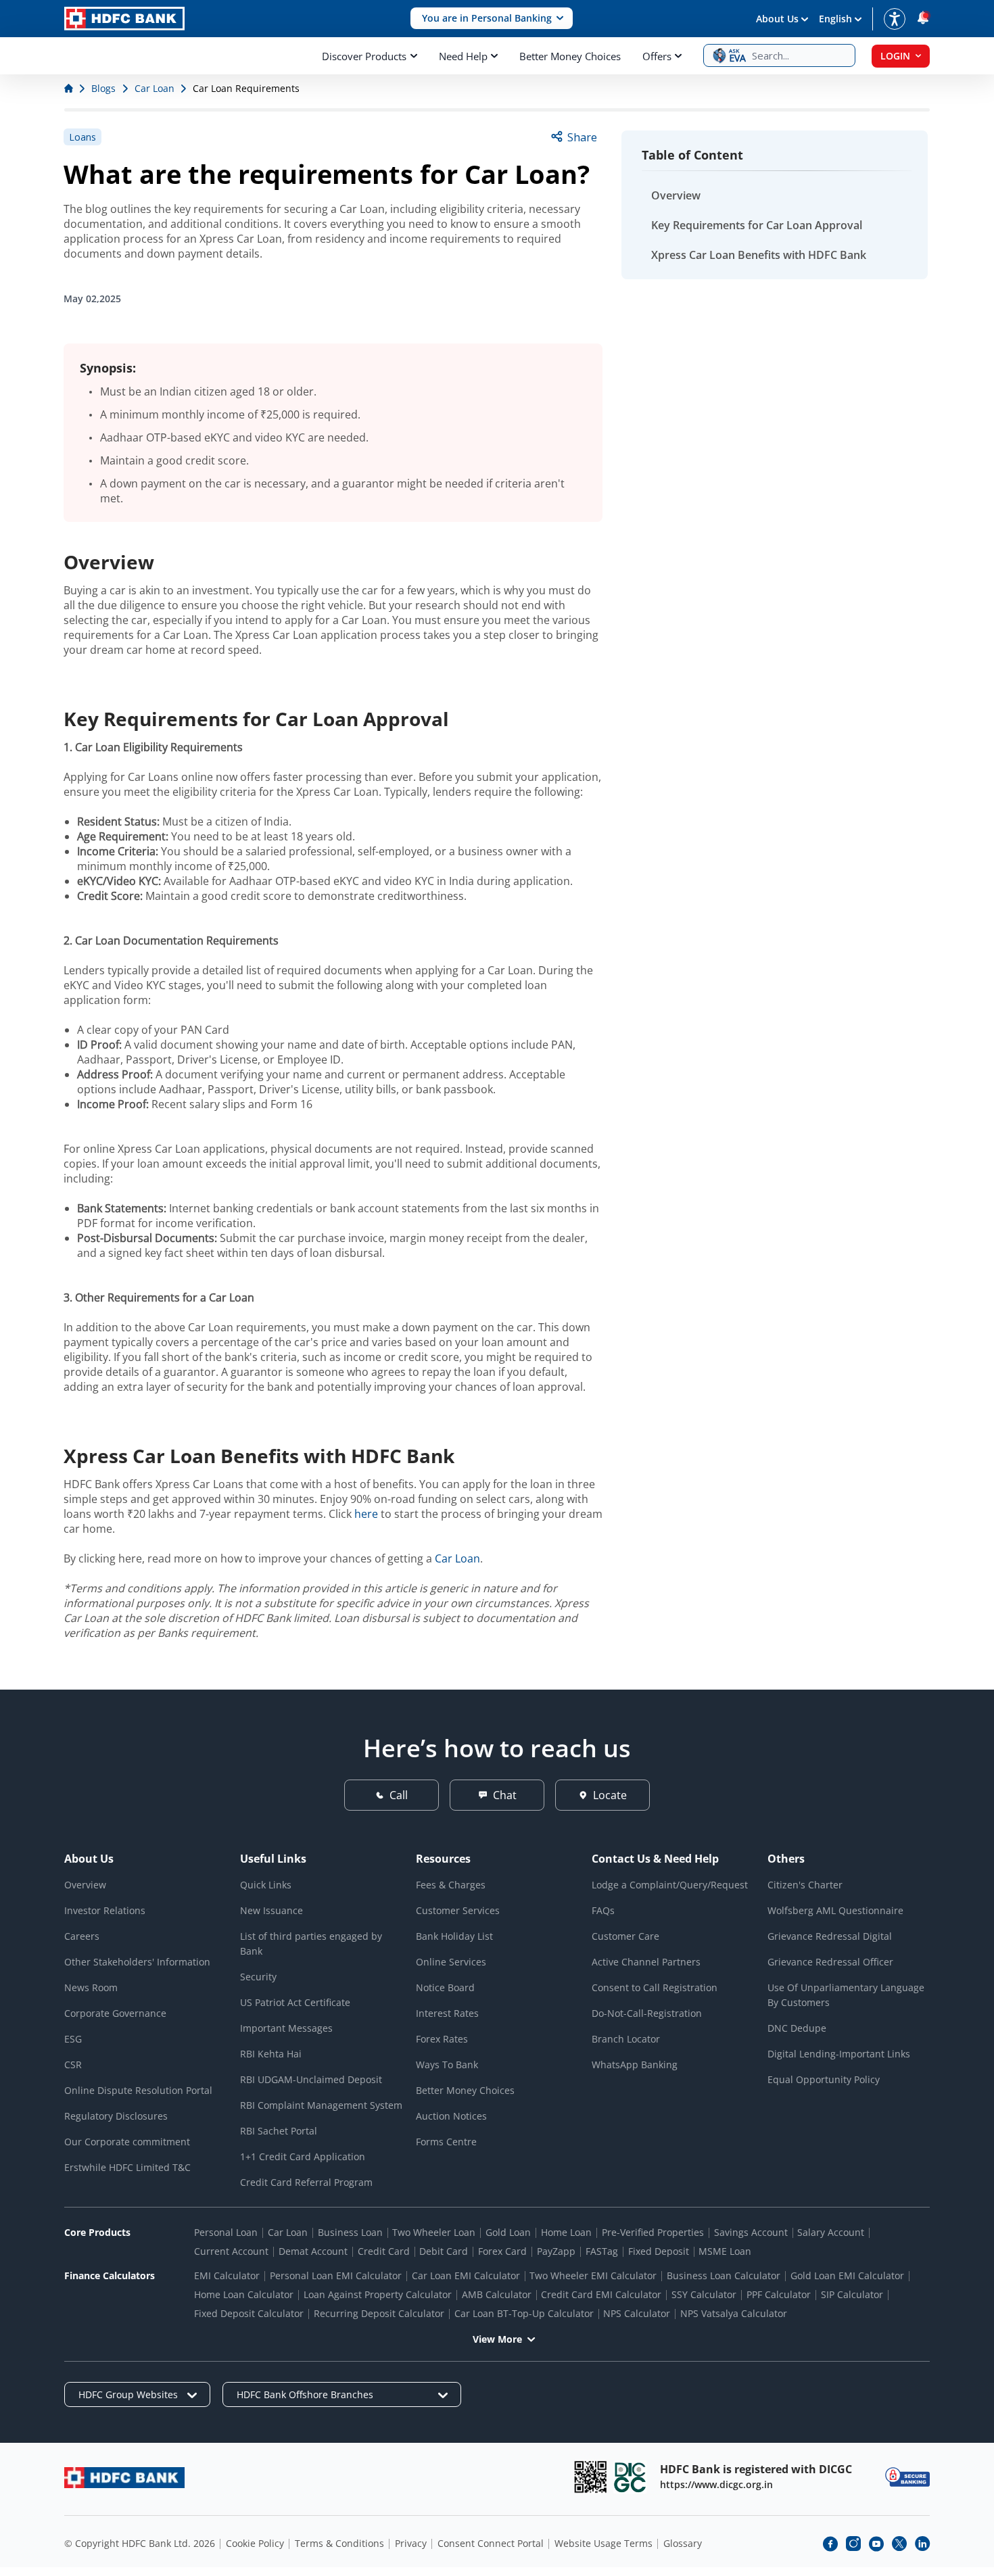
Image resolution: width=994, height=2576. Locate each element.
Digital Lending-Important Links (839, 2054)
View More (497, 2339)
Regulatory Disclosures (116, 2116)
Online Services (451, 1962)
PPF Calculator (779, 2294)
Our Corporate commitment (127, 2142)
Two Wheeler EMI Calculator (593, 2275)
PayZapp (556, 2251)
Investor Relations (105, 1910)
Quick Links (266, 1885)
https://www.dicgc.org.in (716, 2484)
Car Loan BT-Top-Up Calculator (524, 2313)
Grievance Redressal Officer (830, 1962)
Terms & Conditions (339, 2543)
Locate (610, 1795)
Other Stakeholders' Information (137, 1962)
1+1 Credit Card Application (303, 2156)
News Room (91, 1987)
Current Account (231, 2251)
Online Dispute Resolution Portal (138, 2090)
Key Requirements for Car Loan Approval (757, 225)
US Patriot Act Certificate (295, 2002)
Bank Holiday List (454, 1936)
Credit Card (384, 2251)
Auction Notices (451, 2116)
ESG (73, 2039)
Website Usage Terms (603, 2543)
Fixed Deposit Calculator (249, 2313)
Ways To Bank (447, 2065)
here (366, 1514)
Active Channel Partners (646, 1962)
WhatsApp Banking (635, 2065)
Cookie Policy (255, 2543)
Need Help (463, 56)
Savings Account (751, 2232)
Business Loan (350, 2232)
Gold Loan (508, 2232)
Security (258, 1977)
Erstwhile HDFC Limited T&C (127, 2167)
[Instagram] (853, 2544)
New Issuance (271, 1910)
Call (399, 1795)
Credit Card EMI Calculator (601, 2294)
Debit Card (444, 2251)
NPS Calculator (637, 2313)
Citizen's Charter (805, 1885)
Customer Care (625, 1936)
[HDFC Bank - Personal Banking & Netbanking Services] (124, 2478)
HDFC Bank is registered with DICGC (756, 2469)
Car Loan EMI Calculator (466, 2275)
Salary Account (831, 2232)
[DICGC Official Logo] (630, 2477)
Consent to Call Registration (655, 1987)
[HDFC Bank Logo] (124, 19)
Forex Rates (442, 2039)
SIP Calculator (852, 2294)
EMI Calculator (227, 2275)
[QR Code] (590, 2477)
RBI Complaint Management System (321, 2105)
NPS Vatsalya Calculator (734, 2313)
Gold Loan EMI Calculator (847, 2275)
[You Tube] (876, 2544)
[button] (492, 19)
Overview (676, 195)
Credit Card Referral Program (306, 2182)
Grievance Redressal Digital (830, 1936)
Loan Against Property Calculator (378, 2294)
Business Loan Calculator (724, 2275)
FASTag (602, 2251)
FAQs (603, 1910)
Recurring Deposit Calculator (379, 2313)
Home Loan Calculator (244, 2294)
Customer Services (458, 1910)
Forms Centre (446, 2142)
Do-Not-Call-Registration (647, 2013)
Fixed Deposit (659, 2251)
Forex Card (502, 2251)
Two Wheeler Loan (434, 2232)
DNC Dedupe (797, 2028)
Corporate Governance (115, 2013)
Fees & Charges (451, 1885)
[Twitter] (899, 2544)
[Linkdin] (922, 2544)
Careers (82, 1936)
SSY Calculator (704, 2294)
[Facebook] (830, 2544)
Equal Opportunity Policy (824, 2079)
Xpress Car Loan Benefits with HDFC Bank (759, 255)
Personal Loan (226, 2232)
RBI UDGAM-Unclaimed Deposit (311, 2079)
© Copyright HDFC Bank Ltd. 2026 (140, 2543)
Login (895, 56)
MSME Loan (725, 2251)
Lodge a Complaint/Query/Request (670, 1885)
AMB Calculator (497, 2294)
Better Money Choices (570, 56)
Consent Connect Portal (491, 2543)
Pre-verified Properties (653, 2232)
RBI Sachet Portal (279, 2131)
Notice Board (445, 1987)
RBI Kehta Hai (271, 2054)
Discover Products (364, 56)
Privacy (411, 2543)
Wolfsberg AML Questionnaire (835, 1910)
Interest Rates (447, 2013)
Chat (505, 1795)
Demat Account (313, 2251)
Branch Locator (626, 2039)
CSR (73, 2065)
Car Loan (457, 1558)
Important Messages (286, 2028)
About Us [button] (777, 19)
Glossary (683, 2543)
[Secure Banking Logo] (907, 2477)
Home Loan (566, 2232)
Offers (657, 56)
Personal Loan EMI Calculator (336, 2275)
